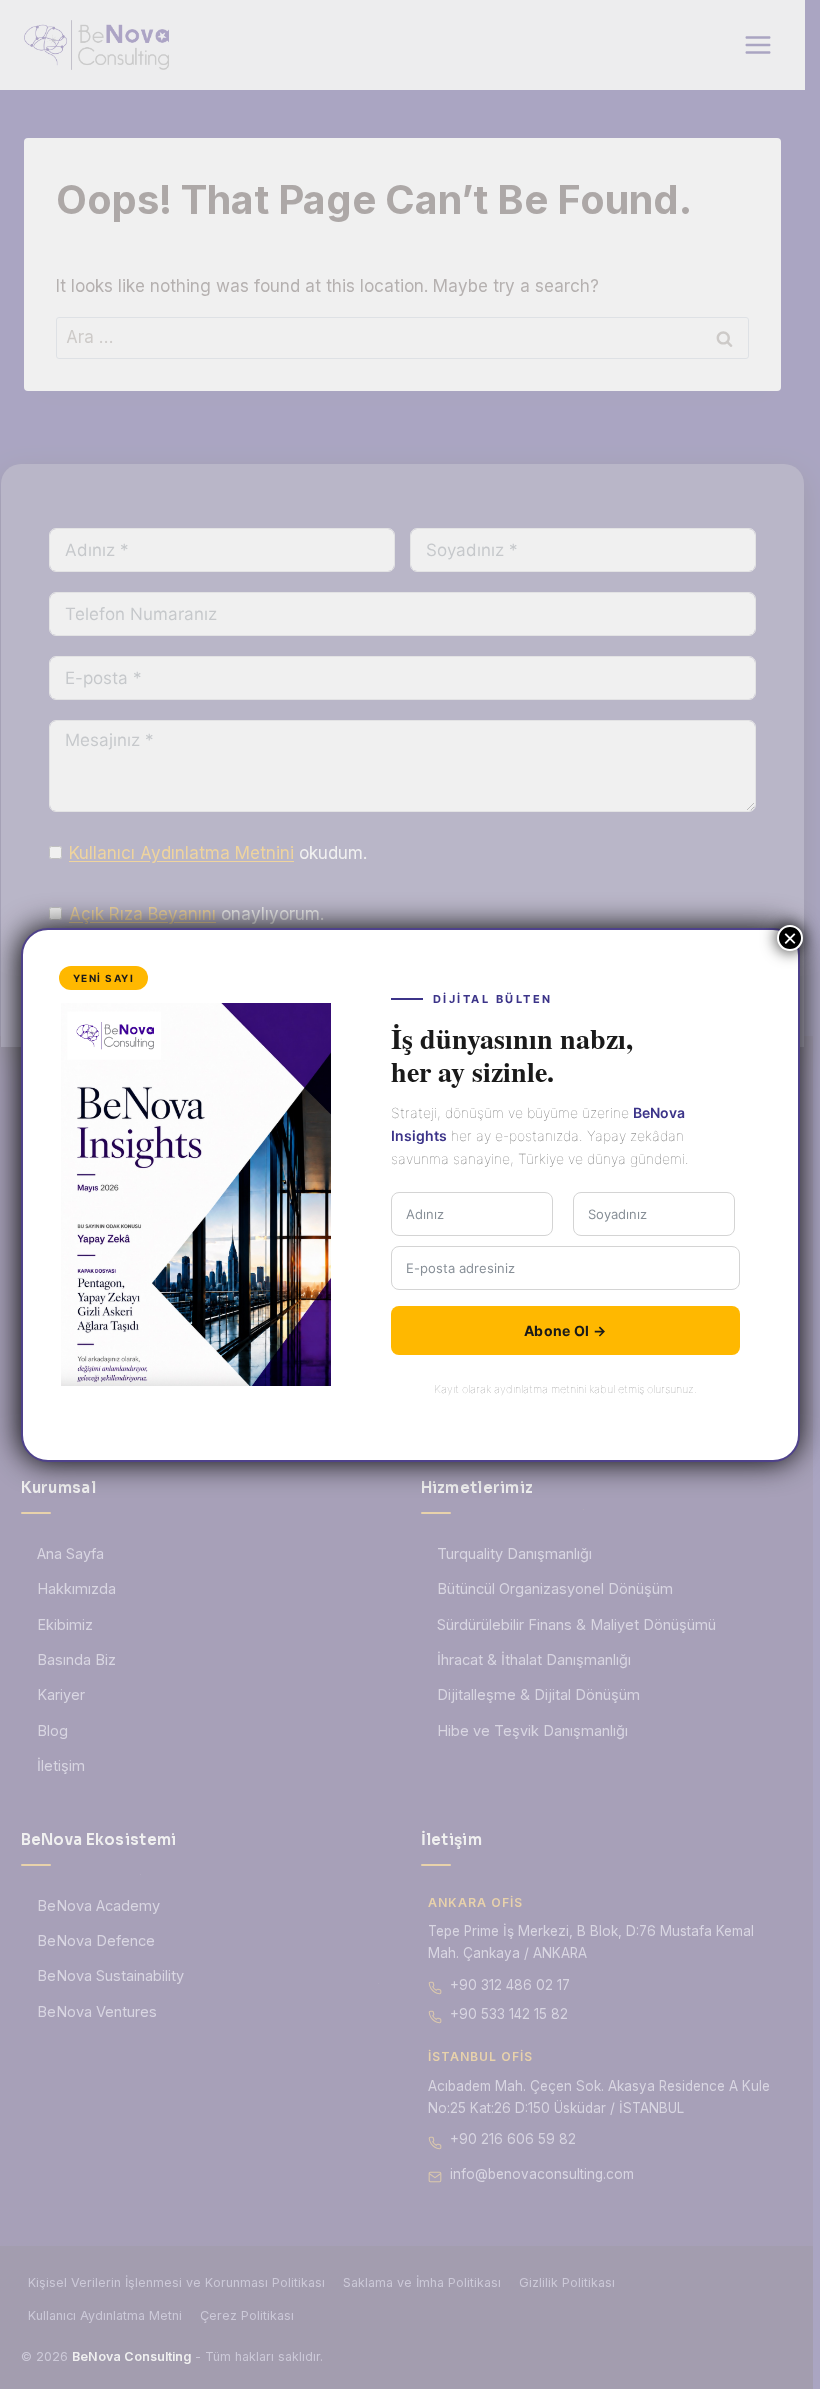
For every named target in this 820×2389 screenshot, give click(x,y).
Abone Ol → (565, 1330)
